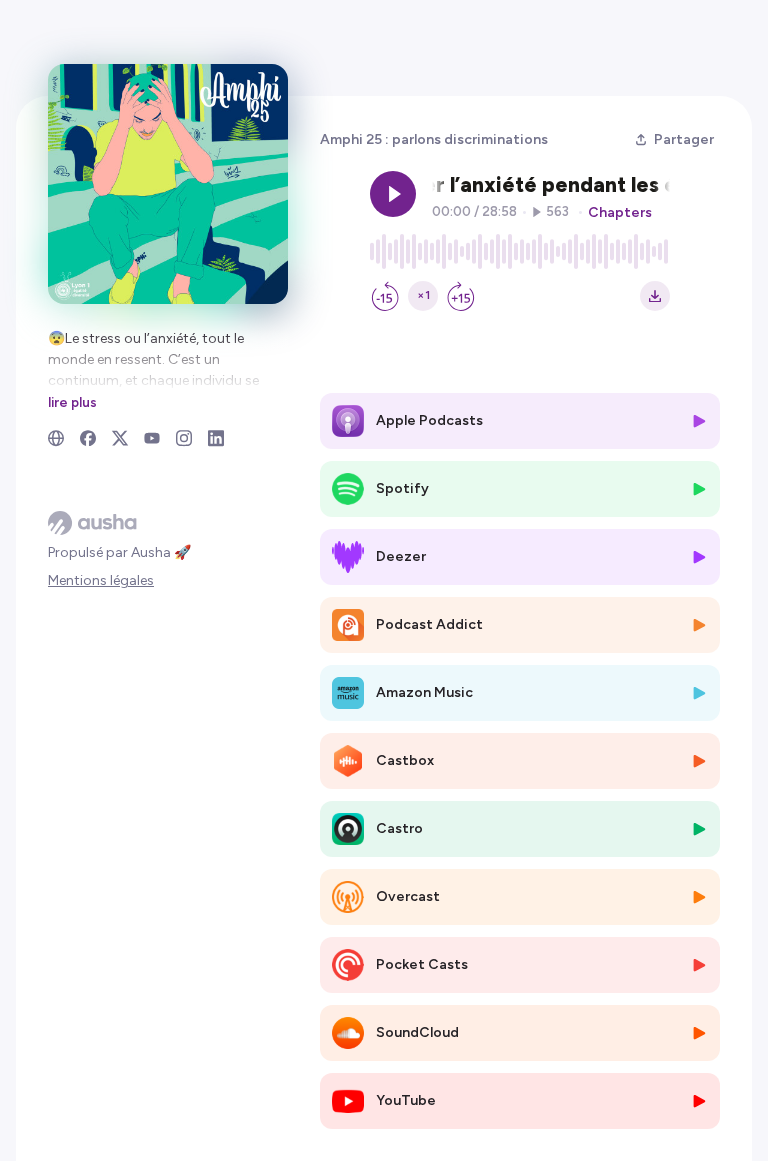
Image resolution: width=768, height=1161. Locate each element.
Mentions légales (101, 580)
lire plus (72, 402)
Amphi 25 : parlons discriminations (434, 139)
